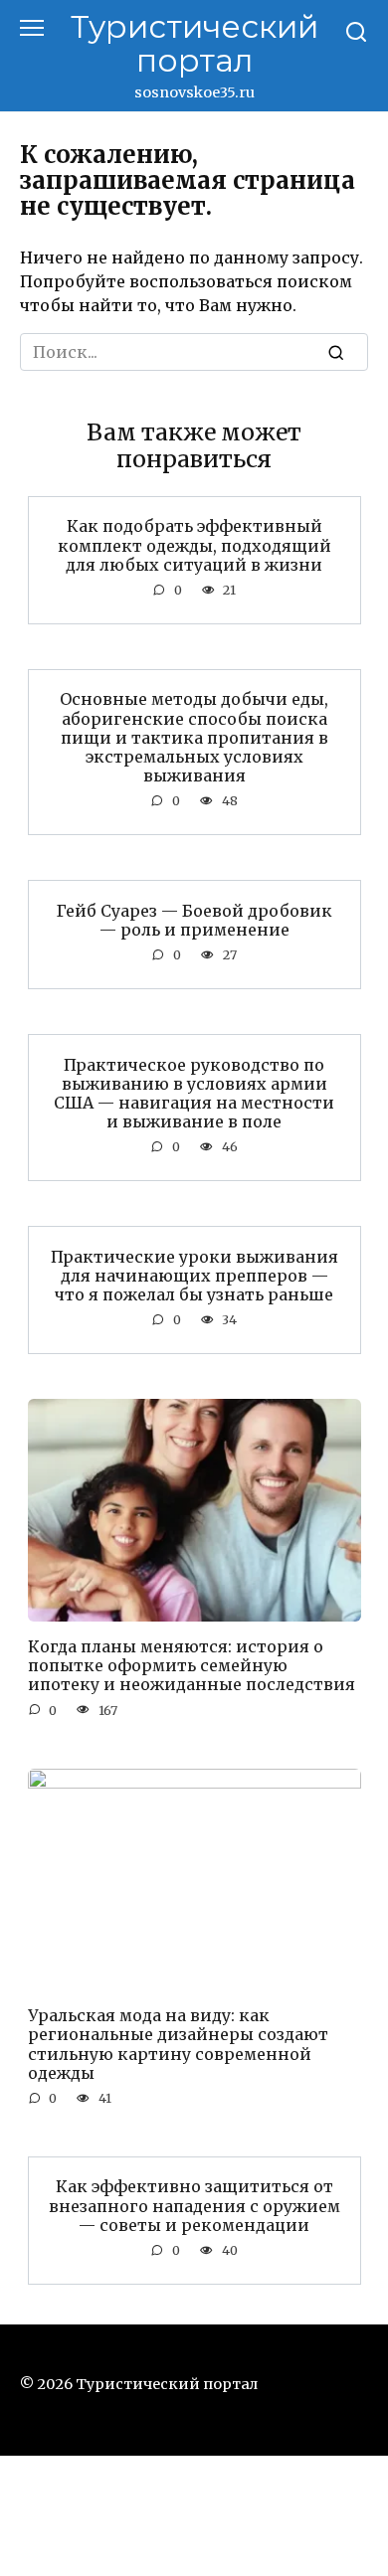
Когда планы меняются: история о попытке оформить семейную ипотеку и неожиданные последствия (192, 1665)
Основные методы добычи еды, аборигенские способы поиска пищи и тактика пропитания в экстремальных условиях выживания (194, 737)
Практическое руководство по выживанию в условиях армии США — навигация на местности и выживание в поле (194, 1093)
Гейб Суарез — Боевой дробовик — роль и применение (194, 919)
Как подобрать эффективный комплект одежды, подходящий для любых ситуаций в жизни (194, 545)
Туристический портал (194, 44)
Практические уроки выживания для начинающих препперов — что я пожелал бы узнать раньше (194, 1275)
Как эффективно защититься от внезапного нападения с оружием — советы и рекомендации (194, 2205)
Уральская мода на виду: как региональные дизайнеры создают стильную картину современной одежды (178, 2044)
